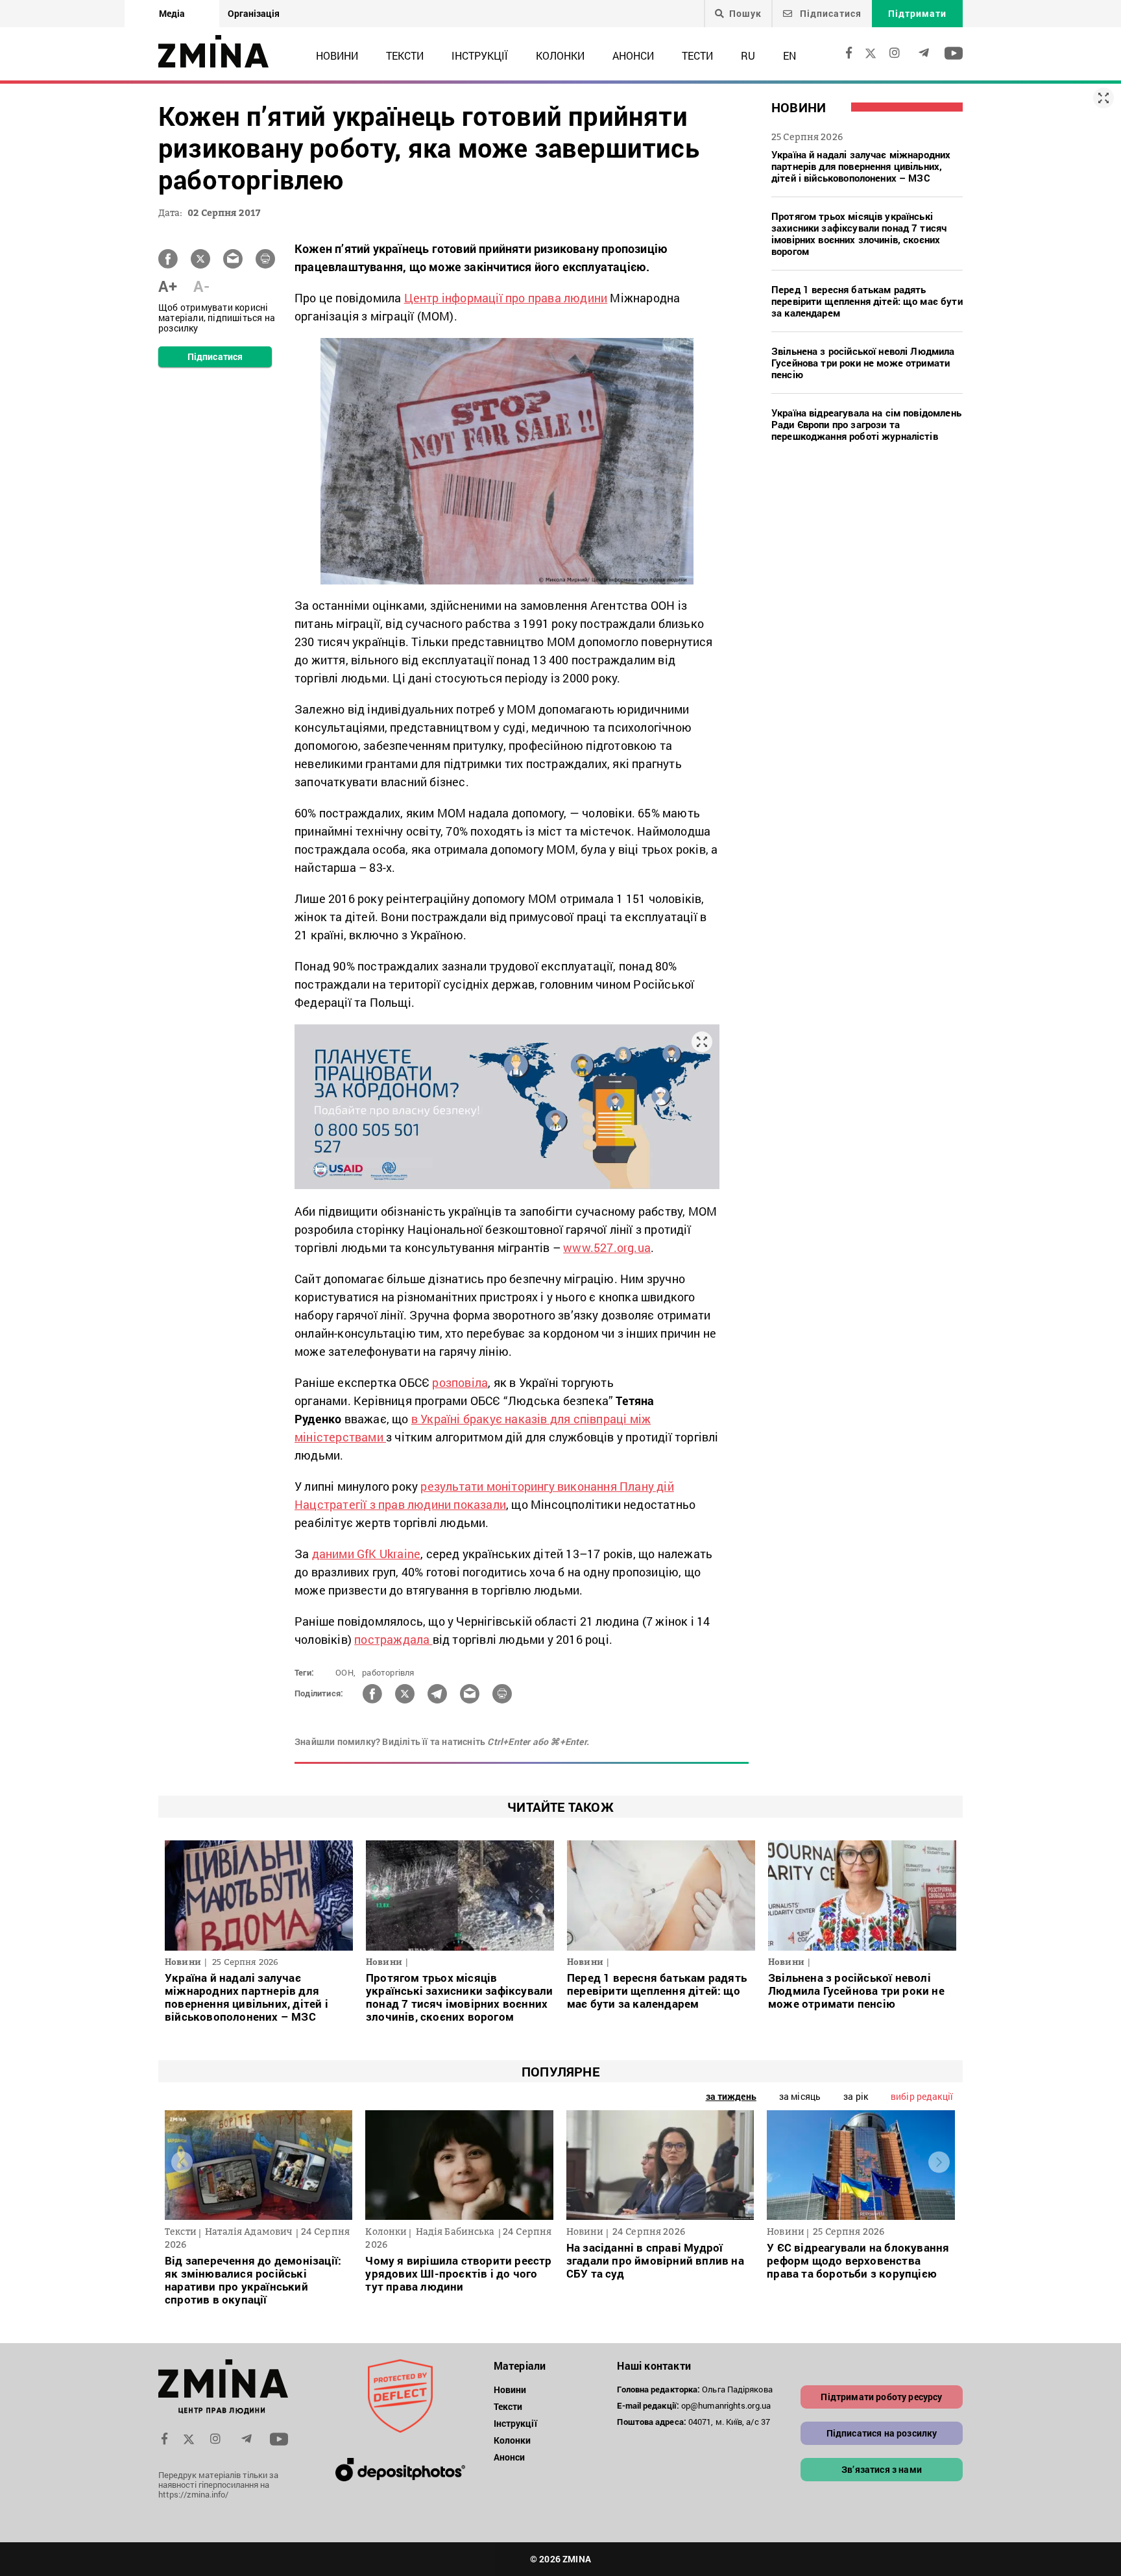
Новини (337, 55)
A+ (168, 286)
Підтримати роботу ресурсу (881, 2397)
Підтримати (917, 13)
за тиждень (731, 2096)
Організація (254, 13)
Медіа (172, 13)
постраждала (393, 1639)
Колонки (560, 55)
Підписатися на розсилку (882, 2433)
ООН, (345, 1672)
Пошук (745, 14)
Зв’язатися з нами (882, 2469)
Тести (697, 55)
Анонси (633, 55)
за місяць (800, 2096)
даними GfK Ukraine (367, 1554)
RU (748, 55)
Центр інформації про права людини (506, 298)
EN (790, 55)
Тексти (405, 55)
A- (201, 286)
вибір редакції (922, 2096)
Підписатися (829, 13)
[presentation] (182, 2162)
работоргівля (388, 1672)
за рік (856, 2096)
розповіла (460, 1382)
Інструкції (480, 55)
